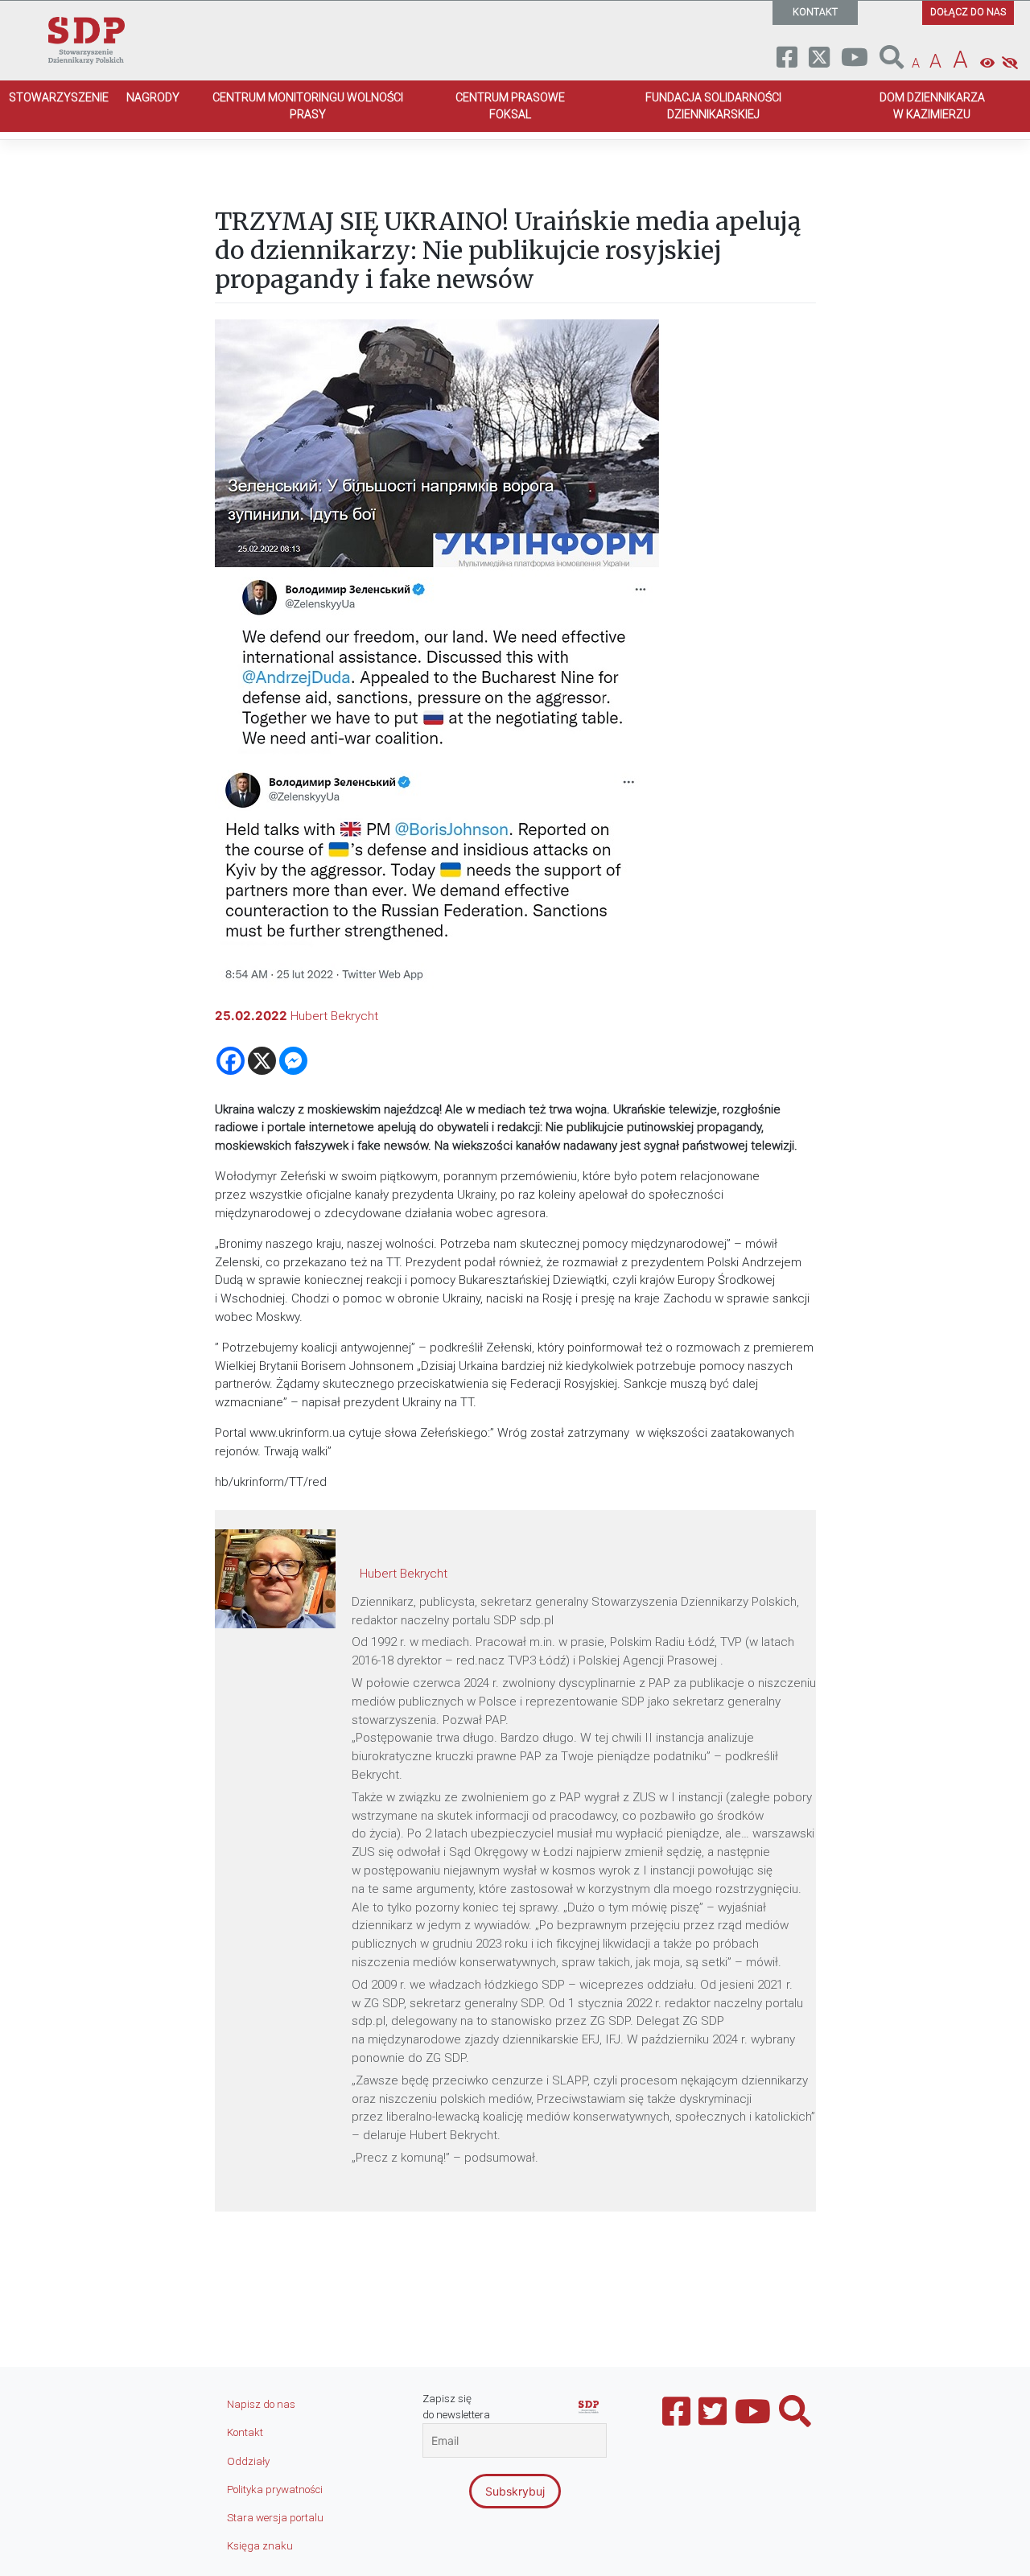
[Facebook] (231, 1061)
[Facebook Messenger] (293, 1061)
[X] (262, 1061)
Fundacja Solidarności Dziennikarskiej (713, 106)
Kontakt (245, 2432)
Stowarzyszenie (59, 97)
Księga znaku (260, 2546)
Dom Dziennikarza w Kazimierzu (932, 106)
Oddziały (248, 2461)
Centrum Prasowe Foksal (510, 106)
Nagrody (153, 97)
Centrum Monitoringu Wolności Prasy (308, 106)
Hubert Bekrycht (334, 1016)
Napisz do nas (261, 2404)
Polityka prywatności (275, 2490)
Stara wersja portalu (275, 2518)
